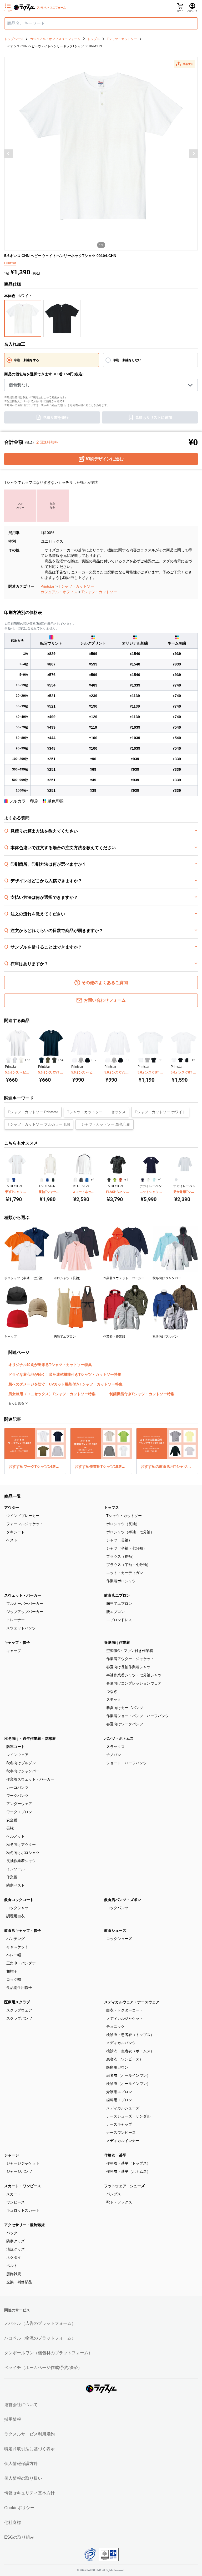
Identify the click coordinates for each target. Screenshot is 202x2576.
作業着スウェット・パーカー (30, 1779)
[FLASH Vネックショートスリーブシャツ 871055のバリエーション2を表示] (115, 1180)
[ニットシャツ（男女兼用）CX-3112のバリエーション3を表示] (154, 1180)
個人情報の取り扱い (23, 2478)
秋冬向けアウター (21, 1844)
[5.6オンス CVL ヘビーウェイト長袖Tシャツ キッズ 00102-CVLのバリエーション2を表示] (114, 1060)
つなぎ (112, 1691)
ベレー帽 (14, 1955)
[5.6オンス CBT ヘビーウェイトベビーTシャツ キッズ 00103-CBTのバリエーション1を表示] (141, 1060)
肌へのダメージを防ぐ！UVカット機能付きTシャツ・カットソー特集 (65, 1384)
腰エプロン (115, 1612)
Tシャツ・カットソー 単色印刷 (105, 1124)
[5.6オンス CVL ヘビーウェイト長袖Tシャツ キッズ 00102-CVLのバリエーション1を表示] (108, 1060)
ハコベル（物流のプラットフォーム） (40, 2338)
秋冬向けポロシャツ (23, 1853)
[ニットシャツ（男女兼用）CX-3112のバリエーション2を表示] (148, 1180)
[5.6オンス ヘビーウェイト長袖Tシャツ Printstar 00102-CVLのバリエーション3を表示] (87, 1060)
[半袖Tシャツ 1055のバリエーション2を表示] (14, 1180)
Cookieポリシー (19, 2508)
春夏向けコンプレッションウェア (134, 1683)
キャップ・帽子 (17, 1642)
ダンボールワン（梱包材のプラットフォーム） (48, 2353)
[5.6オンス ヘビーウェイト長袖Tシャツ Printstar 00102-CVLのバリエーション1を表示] (75, 1060)
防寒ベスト (16, 1885)
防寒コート (16, 1747)
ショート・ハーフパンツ (127, 1763)
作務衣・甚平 (115, 2155)
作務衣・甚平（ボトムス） (128, 2171)
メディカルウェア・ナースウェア (132, 2002)
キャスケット (17, 1947)
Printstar (47, 586)
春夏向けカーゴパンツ (125, 1708)
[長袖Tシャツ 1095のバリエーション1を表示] (42, 1180)
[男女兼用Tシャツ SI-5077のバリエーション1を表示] (176, 1180)
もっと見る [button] (17, 1403)
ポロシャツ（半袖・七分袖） (130, 1532)
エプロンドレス (119, 1620)
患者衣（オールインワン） (128, 2075)
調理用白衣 (16, 1916)
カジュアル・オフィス (59, 592)
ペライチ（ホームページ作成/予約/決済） (43, 2368)
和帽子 (12, 1971)
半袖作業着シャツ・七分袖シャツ (134, 1675)
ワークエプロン (19, 1812)
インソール (16, 1869)
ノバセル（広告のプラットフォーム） (40, 2323)
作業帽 (12, 1877)
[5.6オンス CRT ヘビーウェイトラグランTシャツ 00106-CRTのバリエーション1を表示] (174, 1060)
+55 (27, 1060)
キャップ (14, 1651)
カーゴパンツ (17, 1787)
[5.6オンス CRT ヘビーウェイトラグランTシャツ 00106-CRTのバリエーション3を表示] (187, 1060)
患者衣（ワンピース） (125, 2059)
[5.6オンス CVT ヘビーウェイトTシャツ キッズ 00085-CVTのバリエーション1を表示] (41, 1060)
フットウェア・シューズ (124, 2186)
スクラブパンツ (19, 2018)
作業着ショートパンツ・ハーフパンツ (138, 1716)
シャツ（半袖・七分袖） (127, 1548)
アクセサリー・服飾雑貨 (24, 2225)
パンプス (114, 2194)
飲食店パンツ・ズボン (123, 1900)
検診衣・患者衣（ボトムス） (130, 2051)
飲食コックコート (19, 1900)
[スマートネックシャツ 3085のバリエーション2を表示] (81, 1180)
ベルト (12, 2266)
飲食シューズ (115, 1930)
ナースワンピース (121, 2133)
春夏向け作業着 (117, 1642)
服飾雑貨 (14, 2274)
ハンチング (16, 1939)
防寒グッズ (16, 2241)
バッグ (12, 2233)
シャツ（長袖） (119, 1540)
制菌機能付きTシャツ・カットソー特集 (142, 1394)
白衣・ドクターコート (125, 2010)
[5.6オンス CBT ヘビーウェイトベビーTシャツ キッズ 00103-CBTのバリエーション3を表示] (154, 1060)
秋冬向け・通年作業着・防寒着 (30, 1738)
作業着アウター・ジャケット (130, 1659)
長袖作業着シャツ (21, 1861)
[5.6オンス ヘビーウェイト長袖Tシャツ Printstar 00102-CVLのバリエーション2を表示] (81, 1060)
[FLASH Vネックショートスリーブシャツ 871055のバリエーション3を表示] (120, 1180)
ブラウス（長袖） (121, 1556)
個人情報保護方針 (21, 2464)
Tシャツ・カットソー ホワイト (160, 1112)
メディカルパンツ (121, 2043)
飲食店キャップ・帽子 (23, 1930)
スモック (114, 1700)
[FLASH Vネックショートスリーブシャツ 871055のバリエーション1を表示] (109, 1180)
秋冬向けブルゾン (21, 1763)
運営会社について (21, 2405)
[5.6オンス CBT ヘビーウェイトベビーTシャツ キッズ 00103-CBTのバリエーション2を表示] (147, 1060)
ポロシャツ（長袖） (123, 1524)
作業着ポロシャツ (121, 1581)
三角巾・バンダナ (21, 1963)
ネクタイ (14, 2257)
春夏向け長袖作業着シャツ (128, 1667)
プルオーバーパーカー (25, 1604)
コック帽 (14, 1979)
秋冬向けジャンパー (23, 1771)
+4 (93, 1180)
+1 (126, 1180)
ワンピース (16, 2202)
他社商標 (13, 2522)
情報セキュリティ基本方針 (29, 2493)
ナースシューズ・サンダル (128, 2116)
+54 (61, 1060)
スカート (14, 2194)
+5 (193, 1060)
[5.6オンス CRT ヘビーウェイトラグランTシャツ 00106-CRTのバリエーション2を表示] (181, 1060)
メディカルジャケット (125, 2018)
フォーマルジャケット (25, 1524)
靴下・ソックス (119, 2202)
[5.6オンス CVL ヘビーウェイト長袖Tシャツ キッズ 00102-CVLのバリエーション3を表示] (121, 1060)
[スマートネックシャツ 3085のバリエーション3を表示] (87, 1180)
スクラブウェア (19, 2010)
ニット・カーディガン (125, 1573)
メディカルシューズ (123, 2108)
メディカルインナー (123, 2141)
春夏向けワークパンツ (125, 1724)
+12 (94, 1060)
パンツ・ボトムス (119, 1738)
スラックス (115, 1747)
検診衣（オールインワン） (128, 2084)
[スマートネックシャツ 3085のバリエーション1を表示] (75, 1180)
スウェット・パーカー (23, 1595)
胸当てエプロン (119, 1604)
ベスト (12, 1540)
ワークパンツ (17, 1796)
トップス (112, 1508)
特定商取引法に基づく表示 (29, 2449)
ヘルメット (16, 1836)
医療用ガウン (117, 2067)
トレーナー (16, 1620)
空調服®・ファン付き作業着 (130, 1651)
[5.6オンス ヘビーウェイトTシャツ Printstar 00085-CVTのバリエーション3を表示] (21, 1060)
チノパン (114, 1755)
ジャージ (12, 2155)
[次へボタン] (193, 154)
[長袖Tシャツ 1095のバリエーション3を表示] (53, 1180)
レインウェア (17, 1755)
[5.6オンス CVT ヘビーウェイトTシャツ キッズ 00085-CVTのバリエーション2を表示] (48, 1060)
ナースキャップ (119, 2124)
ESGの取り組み (19, 2537)
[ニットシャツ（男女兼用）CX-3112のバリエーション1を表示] (143, 1180)
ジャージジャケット (23, 2163)
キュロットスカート (23, 2210)
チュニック (115, 2026)
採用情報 (13, 2419)
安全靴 (12, 1820)
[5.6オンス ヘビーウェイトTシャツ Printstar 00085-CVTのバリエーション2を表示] (15, 1060)
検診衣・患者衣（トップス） (130, 2035)
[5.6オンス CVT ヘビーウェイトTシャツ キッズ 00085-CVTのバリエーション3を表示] (54, 1060)
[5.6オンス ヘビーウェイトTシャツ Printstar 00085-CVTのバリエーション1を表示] (8, 1060)
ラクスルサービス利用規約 (29, 2434)
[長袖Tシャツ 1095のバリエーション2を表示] (47, 1180)
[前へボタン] (9, 154)
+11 (127, 1060)
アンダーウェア (19, 1804)
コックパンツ (117, 1908)
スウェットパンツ (21, 1628)
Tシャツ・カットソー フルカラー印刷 (39, 1124)
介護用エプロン (119, 2092)
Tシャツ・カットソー (76, 586)
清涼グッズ (16, 2249)
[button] (184, 64)
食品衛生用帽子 (19, 1988)
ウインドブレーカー (23, 1516)
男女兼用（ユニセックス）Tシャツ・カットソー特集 (52, 1394)
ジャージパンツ (19, 2171)
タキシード (16, 1532)
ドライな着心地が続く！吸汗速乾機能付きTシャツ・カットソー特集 (65, 1374)
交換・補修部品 (19, 2282)
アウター (12, 1508)
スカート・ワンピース (23, 2186)
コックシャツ (17, 1908)
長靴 (10, 1828)
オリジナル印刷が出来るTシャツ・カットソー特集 (50, 1365)
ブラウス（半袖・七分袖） (128, 1565)
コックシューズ (119, 1939)
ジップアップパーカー (25, 1612)
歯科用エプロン (119, 2100)
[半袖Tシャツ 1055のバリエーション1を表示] (8, 1180)
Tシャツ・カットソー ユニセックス (96, 1112)
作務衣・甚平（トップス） (128, 2163)
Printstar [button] (10, 263)
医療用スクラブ (17, 2002)
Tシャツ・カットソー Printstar (33, 1112)
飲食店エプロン (117, 1595)
